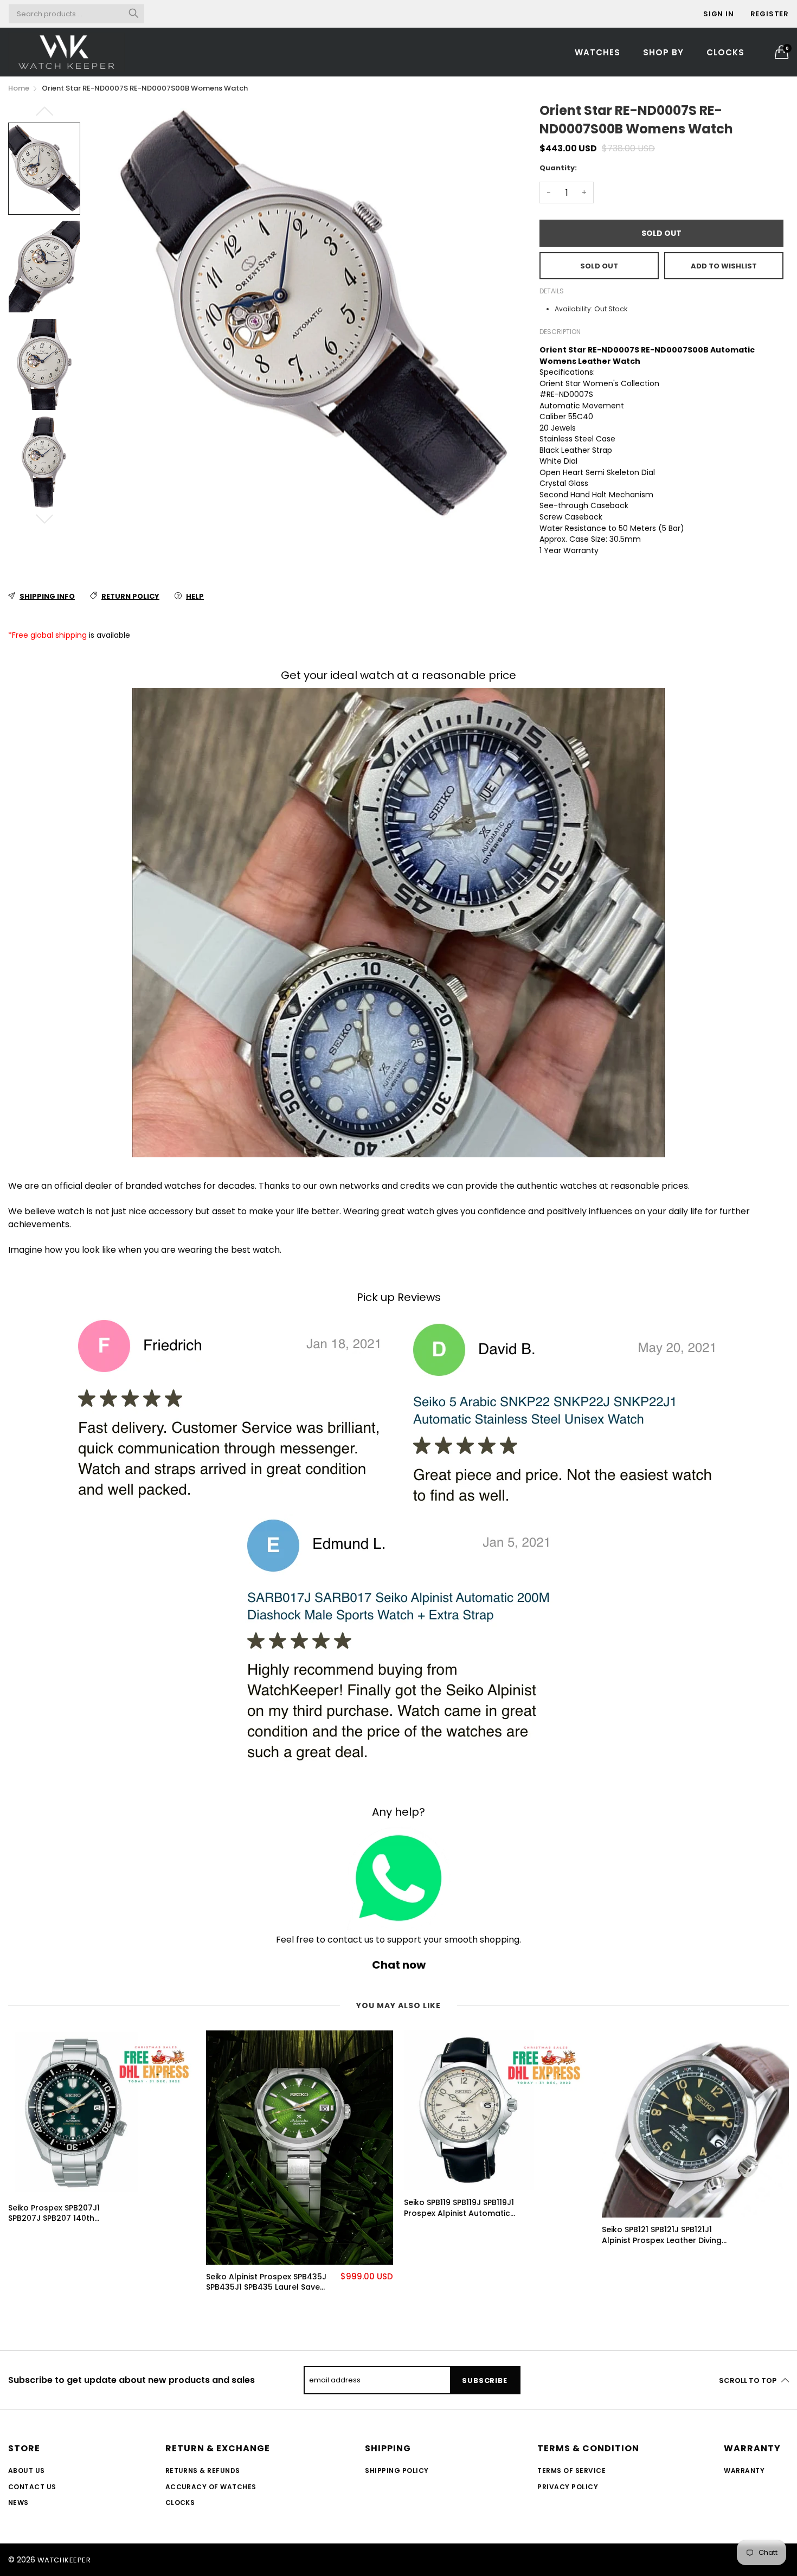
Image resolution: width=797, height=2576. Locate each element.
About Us (27, 2471)
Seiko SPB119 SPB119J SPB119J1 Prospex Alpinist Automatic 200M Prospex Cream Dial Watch (459, 2208)
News (18, 2503)
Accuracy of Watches (211, 2487)
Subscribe (484, 2380)
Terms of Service (571, 2471)
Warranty (744, 2471)
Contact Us (32, 2487)
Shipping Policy (397, 2471)
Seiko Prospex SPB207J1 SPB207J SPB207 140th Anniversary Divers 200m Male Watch (67, 2213)
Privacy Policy (568, 2487)
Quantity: (558, 168)
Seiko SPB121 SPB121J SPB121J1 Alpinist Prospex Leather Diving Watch (662, 2235)
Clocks (725, 52)
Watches (597, 52)
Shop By (663, 52)
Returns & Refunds (203, 2471)
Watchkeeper (64, 2560)
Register (770, 14)
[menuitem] (597, 52)
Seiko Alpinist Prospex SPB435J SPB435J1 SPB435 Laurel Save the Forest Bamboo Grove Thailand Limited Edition (266, 2282)
